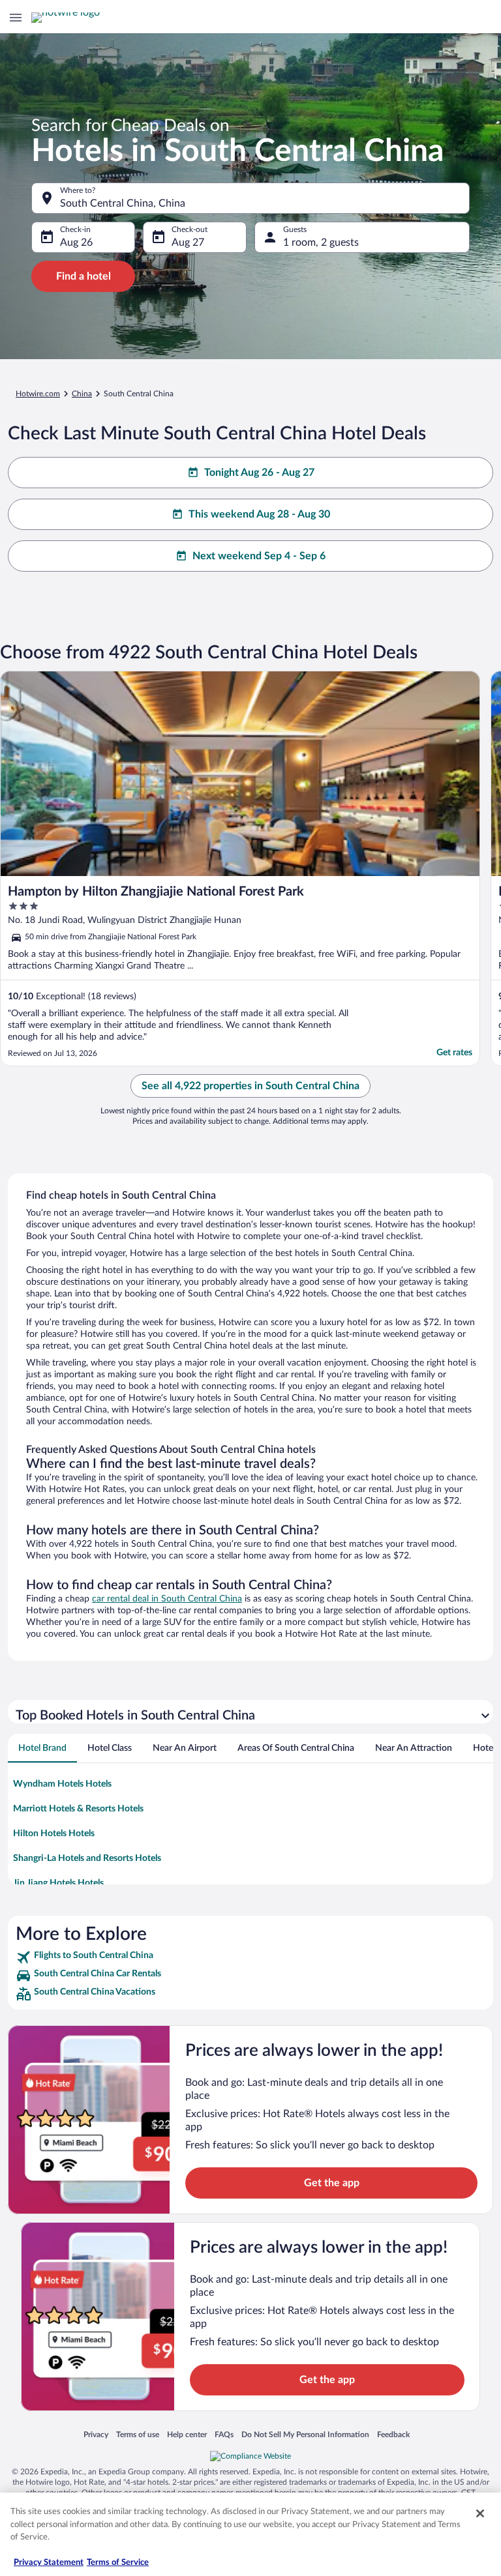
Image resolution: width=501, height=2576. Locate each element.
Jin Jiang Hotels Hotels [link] (58, 1883)
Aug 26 (76, 242)
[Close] (480, 2513)
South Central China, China (123, 203)
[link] (250, 1957)
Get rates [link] (454, 1053)
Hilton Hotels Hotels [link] (54, 1834)
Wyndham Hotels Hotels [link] (62, 1784)
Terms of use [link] (138, 2434)
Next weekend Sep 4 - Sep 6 (259, 556)
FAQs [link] (224, 2434)
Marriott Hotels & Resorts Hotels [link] (78, 1809)
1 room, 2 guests (321, 242)
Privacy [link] (96, 2434)
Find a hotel (83, 276)
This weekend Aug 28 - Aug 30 (259, 514)
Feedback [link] (393, 2434)
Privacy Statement (49, 2563)
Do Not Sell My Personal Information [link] (305, 2434)
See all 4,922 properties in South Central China (250, 1086)
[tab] (42, 1748)
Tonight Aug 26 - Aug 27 (259, 473)
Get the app (332, 2183)
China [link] (82, 394)
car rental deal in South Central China (167, 1599)
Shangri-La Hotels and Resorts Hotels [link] (87, 1858)
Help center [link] (187, 2434)
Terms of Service (118, 2563)
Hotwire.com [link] (38, 394)
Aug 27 (188, 242)
